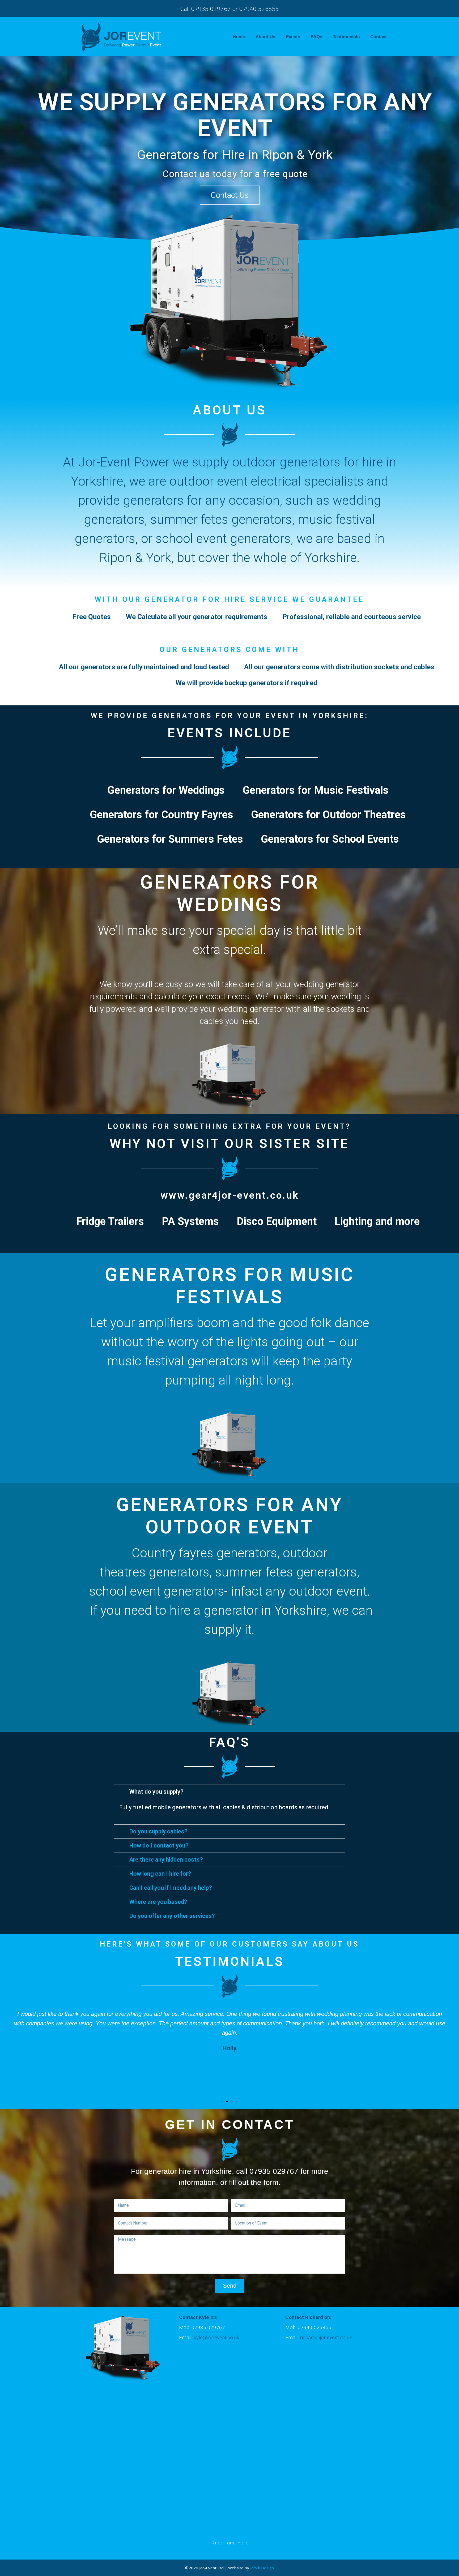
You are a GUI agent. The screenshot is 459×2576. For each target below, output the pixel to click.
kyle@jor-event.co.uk (216, 2337)
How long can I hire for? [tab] (160, 1874)
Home (239, 37)
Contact (379, 37)
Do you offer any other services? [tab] (172, 1916)
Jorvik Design (262, 2568)
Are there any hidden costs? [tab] (166, 1860)
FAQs (316, 37)
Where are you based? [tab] (158, 1902)
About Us (265, 37)
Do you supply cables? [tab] (158, 1831)
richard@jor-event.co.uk (326, 2337)
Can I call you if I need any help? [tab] (171, 1888)
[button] (230, 195)
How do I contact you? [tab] (159, 1846)
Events (293, 37)
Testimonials (346, 37)
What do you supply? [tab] (156, 1792)
